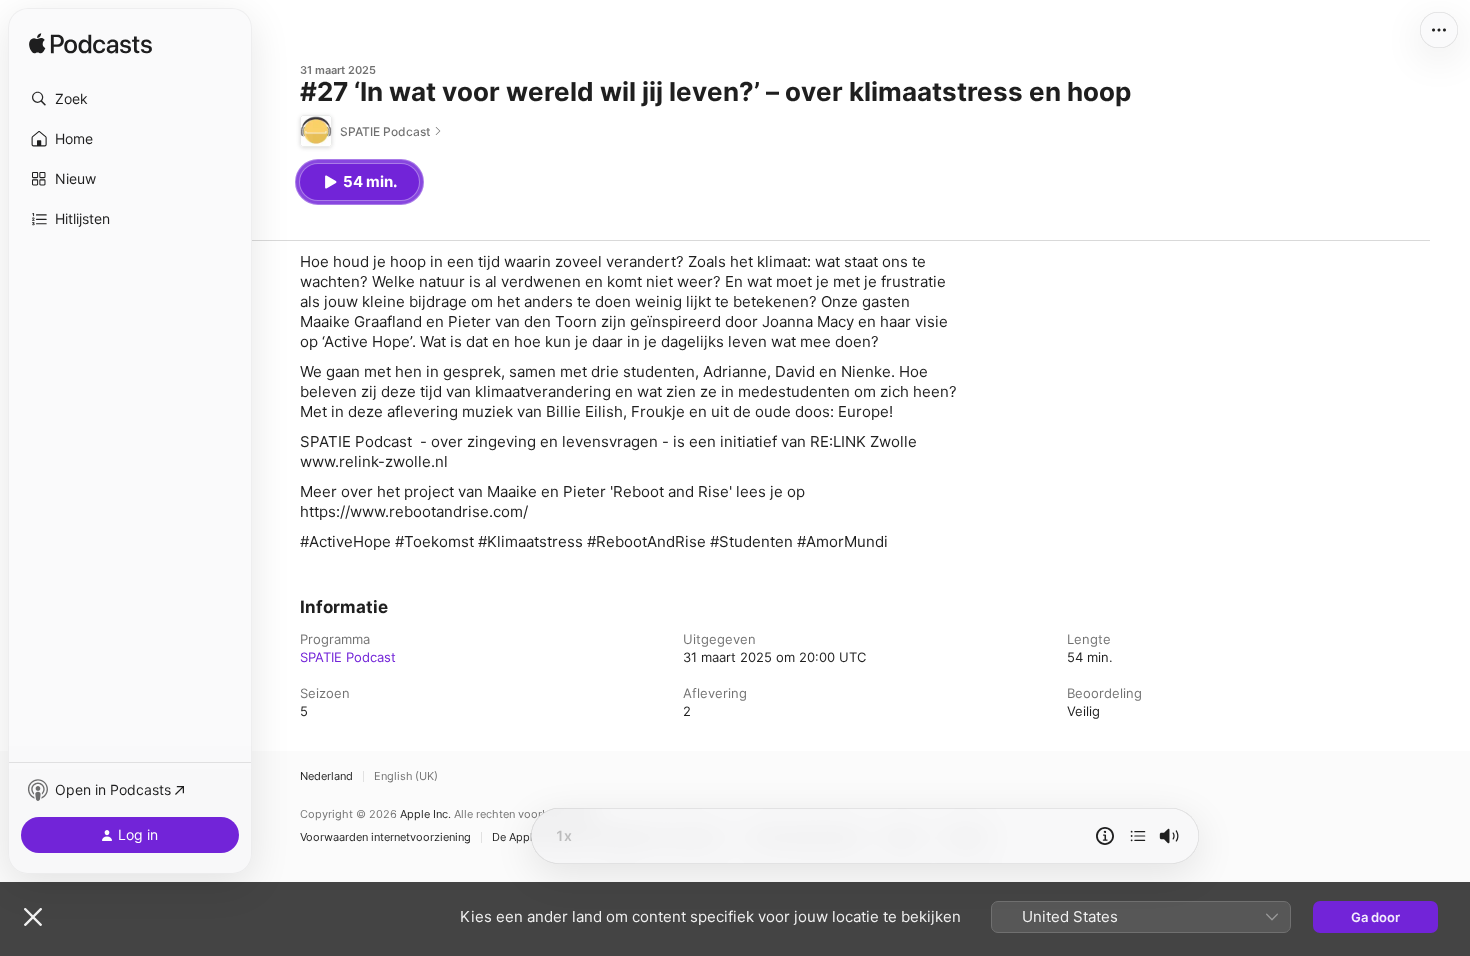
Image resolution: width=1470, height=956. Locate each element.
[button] (130, 99)
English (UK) (406, 776)
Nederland (326, 776)
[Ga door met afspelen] (1138, 836)
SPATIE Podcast (348, 657)
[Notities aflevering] (1105, 836)
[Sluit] (33, 917)
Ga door (1375, 917)
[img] (90, 45)
